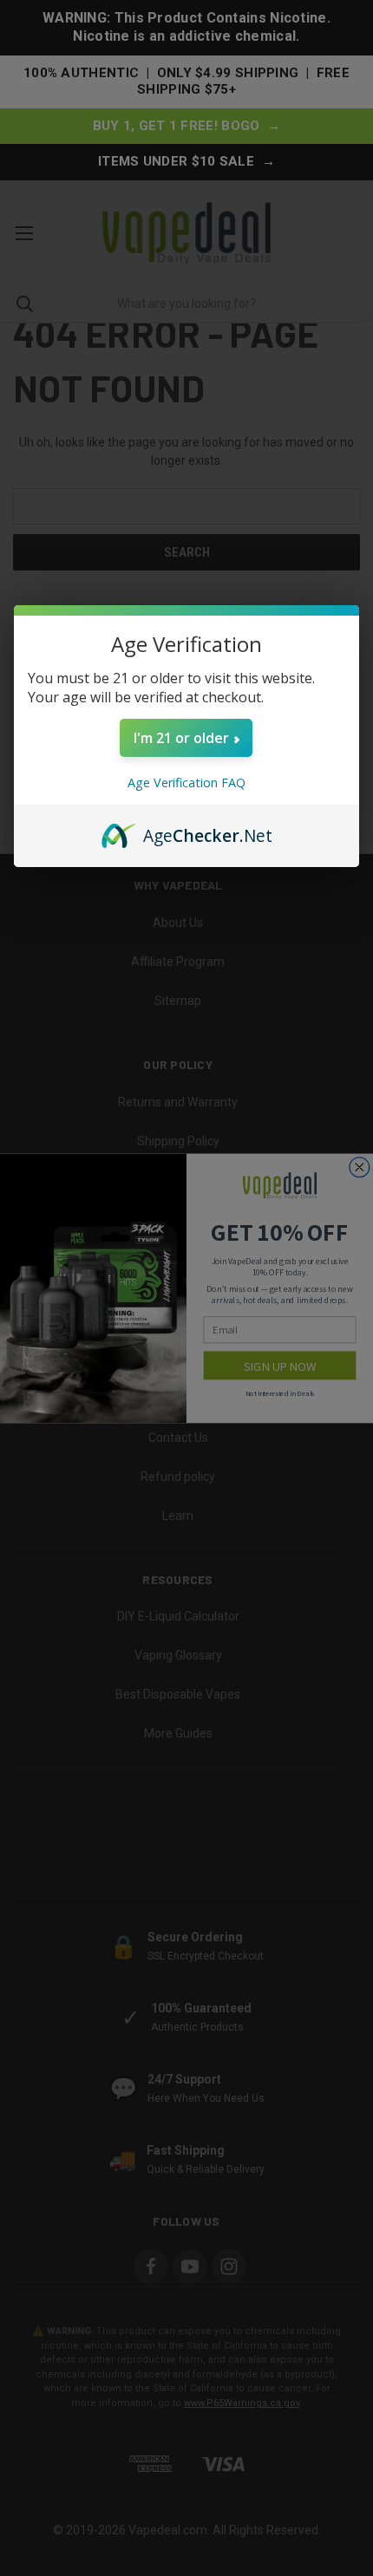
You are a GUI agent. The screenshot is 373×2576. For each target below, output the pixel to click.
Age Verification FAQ (186, 783)
